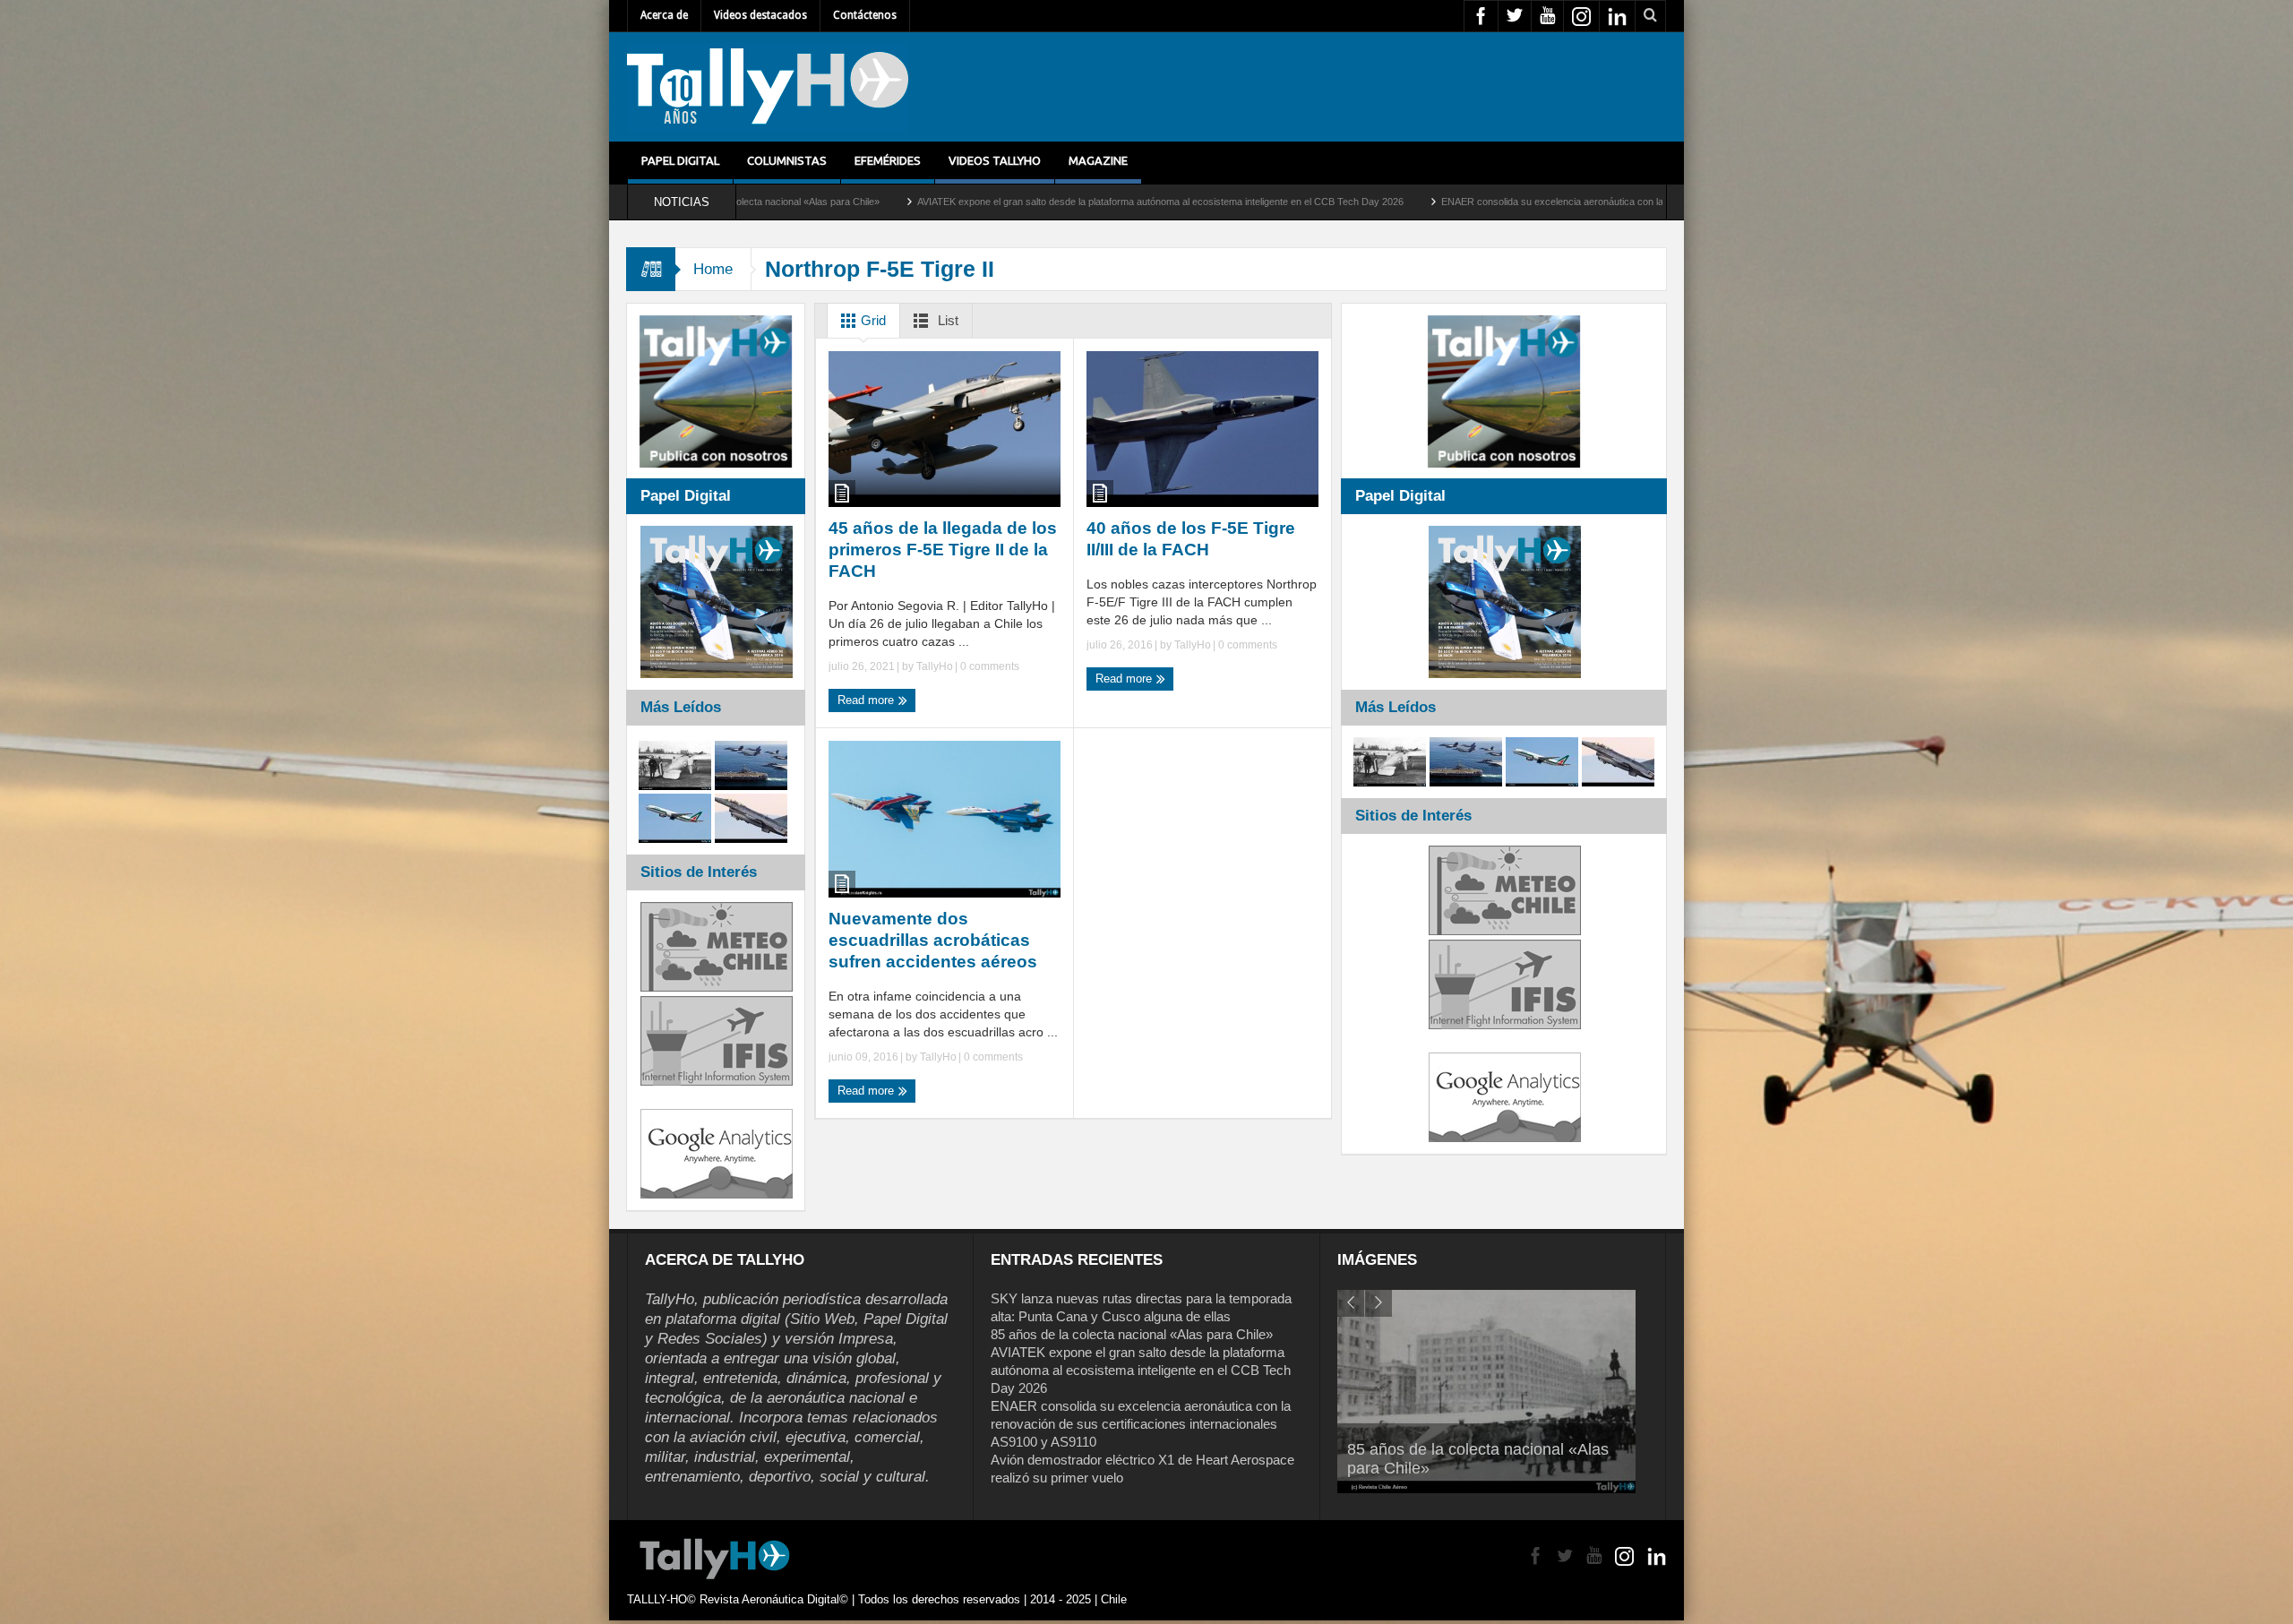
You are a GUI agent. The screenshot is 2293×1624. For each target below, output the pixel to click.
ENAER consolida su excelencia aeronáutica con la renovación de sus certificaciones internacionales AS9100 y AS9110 (1474, 202)
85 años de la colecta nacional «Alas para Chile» (1132, 1334)
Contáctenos (865, 15)
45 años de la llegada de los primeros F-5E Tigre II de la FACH (943, 550)
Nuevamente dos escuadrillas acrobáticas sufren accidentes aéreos (933, 940)
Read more (867, 700)
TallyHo (935, 666)
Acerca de (664, 15)
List (946, 320)
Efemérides (888, 160)
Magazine (1098, 160)
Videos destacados (760, 15)
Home (713, 269)
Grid (872, 320)
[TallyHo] (768, 87)
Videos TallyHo (995, 160)
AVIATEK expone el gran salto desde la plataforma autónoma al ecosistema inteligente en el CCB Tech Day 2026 (935, 202)
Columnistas (787, 160)
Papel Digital (680, 160)
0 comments (988, 666)
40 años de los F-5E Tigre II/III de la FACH (1191, 539)
